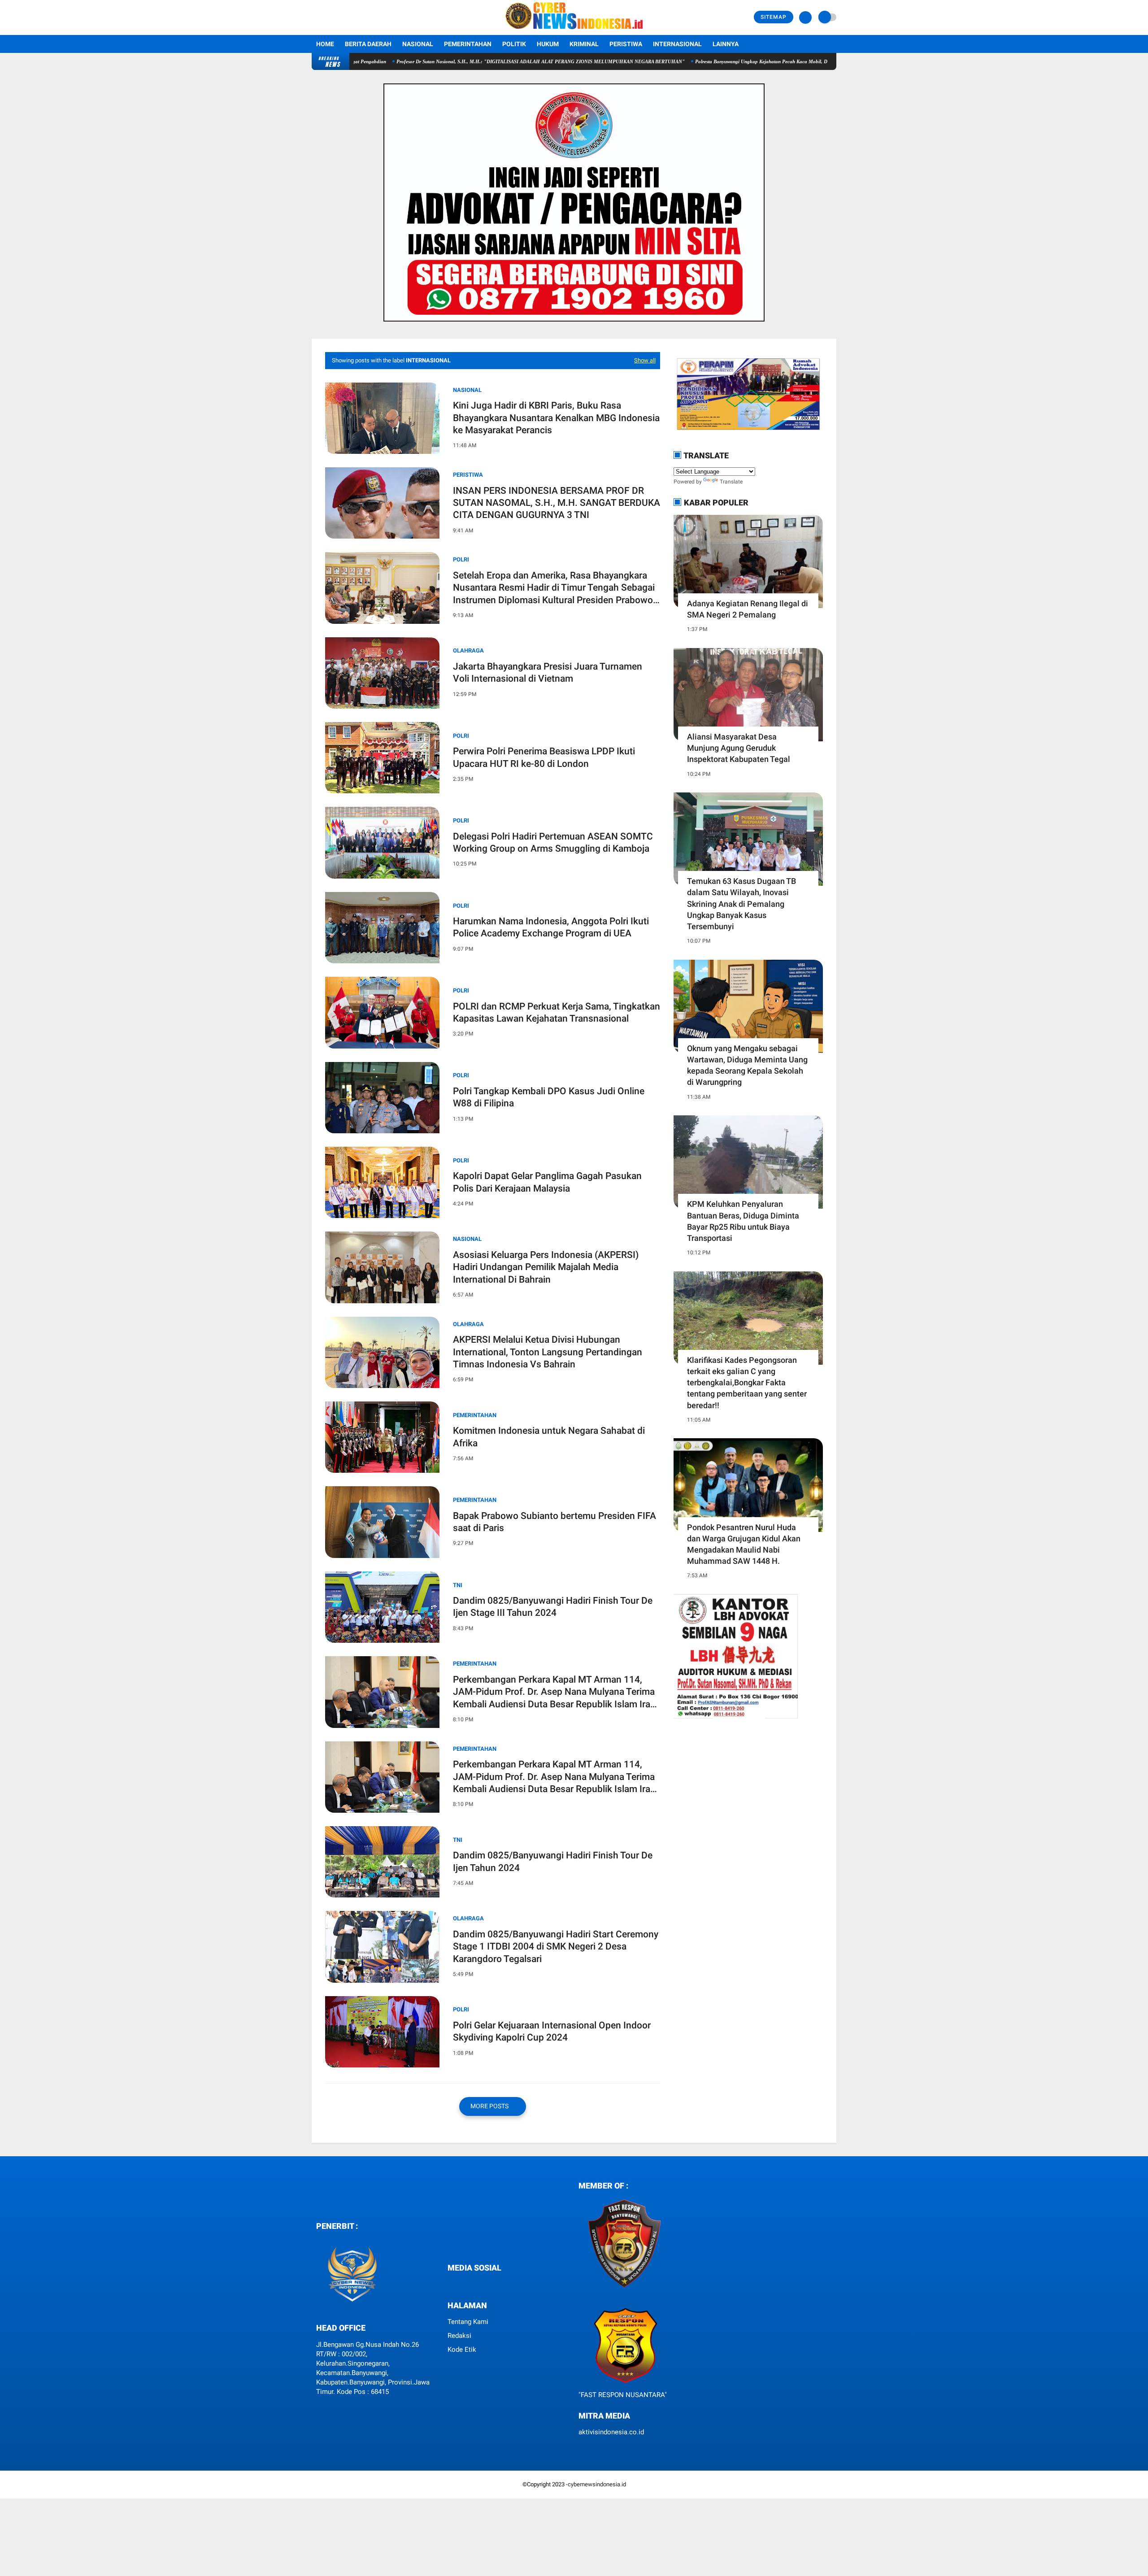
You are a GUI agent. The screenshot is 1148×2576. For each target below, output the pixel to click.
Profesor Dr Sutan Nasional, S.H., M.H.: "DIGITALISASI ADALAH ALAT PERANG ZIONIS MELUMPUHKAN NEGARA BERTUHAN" (431, 61)
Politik (514, 44)
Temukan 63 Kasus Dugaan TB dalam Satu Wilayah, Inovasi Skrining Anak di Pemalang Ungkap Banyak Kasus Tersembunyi (741, 904)
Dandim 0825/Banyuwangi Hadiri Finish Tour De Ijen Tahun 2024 (553, 1861)
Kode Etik (462, 2350)
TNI (458, 1585)
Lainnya (726, 44)
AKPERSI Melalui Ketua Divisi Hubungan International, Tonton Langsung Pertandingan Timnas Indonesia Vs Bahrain (548, 1352)
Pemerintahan (468, 44)
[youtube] (481, 2285)
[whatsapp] (457, 2285)
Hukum (548, 44)
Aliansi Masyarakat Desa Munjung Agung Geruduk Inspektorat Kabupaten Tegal (739, 748)
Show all (645, 360)
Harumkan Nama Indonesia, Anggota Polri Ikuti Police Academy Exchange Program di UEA (551, 927)
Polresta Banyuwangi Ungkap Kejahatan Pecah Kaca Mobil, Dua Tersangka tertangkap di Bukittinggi (693, 61)
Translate (731, 482)
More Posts (490, 2106)
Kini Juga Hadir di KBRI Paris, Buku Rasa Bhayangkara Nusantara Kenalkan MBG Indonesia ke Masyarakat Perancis (556, 418)
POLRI (461, 559)
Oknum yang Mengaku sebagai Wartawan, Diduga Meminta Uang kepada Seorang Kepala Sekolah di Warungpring (747, 1065)
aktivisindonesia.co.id (611, 2432)
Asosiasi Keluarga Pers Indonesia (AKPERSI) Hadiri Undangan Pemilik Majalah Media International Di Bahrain (546, 1267)
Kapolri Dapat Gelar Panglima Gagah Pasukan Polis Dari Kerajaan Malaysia (547, 1182)
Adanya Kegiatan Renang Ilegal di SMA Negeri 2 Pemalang (748, 609)
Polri (461, 736)
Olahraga (468, 651)
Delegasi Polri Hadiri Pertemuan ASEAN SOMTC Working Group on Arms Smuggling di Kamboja (553, 842)
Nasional (418, 44)
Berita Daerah (368, 44)
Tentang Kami (468, 2322)
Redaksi (459, 2336)
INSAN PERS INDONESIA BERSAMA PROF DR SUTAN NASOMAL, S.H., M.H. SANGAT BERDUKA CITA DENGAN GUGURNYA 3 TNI (557, 503)
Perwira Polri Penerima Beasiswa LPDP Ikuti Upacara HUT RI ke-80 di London (544, 757)
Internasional (677, 44)
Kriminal (584, 44)
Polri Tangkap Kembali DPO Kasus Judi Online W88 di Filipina (549, 1097)
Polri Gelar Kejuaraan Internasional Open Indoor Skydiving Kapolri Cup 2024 (552, 2031)
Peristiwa (626, 44)
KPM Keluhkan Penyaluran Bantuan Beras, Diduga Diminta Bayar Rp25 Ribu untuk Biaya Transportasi (743, 1221)
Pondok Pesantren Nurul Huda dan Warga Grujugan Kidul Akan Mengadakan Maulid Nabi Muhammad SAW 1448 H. (744, 1544)
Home (325, 44)
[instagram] (469, 2285)
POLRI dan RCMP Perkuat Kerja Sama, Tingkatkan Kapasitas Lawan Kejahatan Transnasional (557, 1012)
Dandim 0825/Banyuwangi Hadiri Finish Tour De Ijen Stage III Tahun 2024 (553, 1607)
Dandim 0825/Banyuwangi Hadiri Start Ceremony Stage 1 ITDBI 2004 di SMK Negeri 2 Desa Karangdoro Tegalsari (556, 1947)
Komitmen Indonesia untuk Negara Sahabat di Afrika (549, 1437)
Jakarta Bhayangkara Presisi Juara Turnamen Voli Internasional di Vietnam (548, 672)
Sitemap (774, 17)
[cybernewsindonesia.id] (574, 30)
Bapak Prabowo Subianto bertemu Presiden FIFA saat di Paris (554, 1522)
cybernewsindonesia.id (597, 2484)
